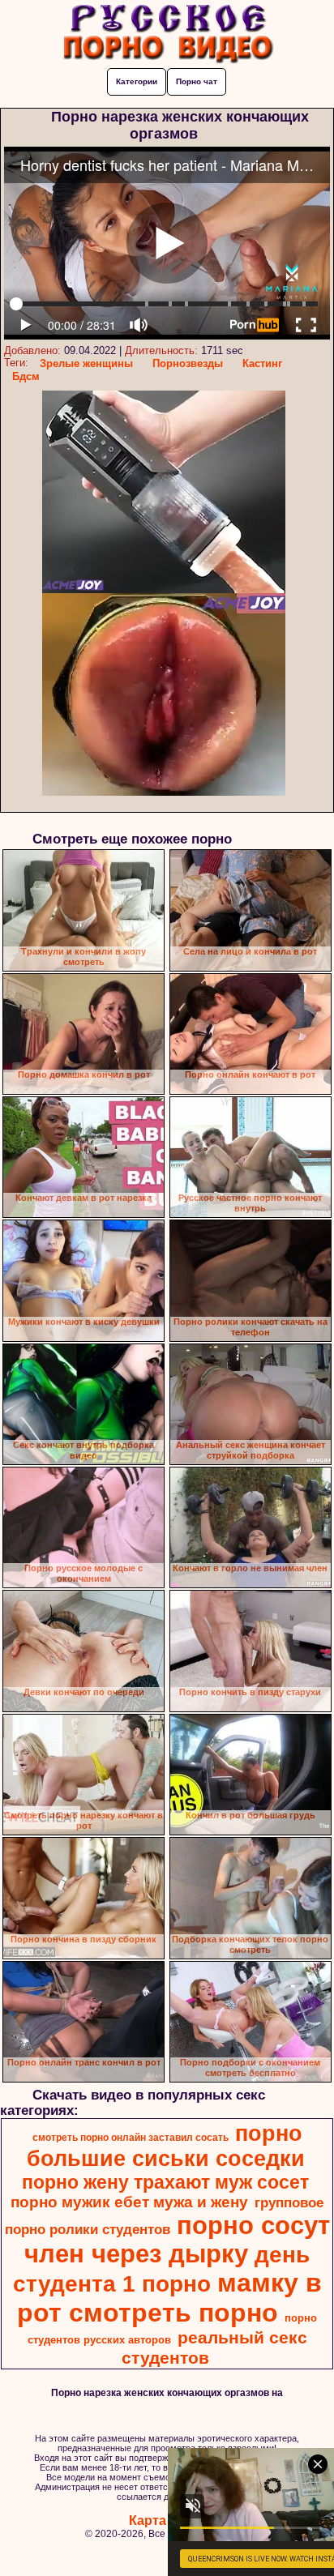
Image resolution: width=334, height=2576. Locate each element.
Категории (137, 81)
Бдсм (26, 376)
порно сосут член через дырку (177, 2239)
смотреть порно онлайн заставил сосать (131, 2138)
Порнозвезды (188, 363)
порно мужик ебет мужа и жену (129, 2202)
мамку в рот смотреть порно (169, 2298)
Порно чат (197, 81)
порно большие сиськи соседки (166, 2146)
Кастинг (262, 363)
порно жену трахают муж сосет (165, 2182)
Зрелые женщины (86, 363)
